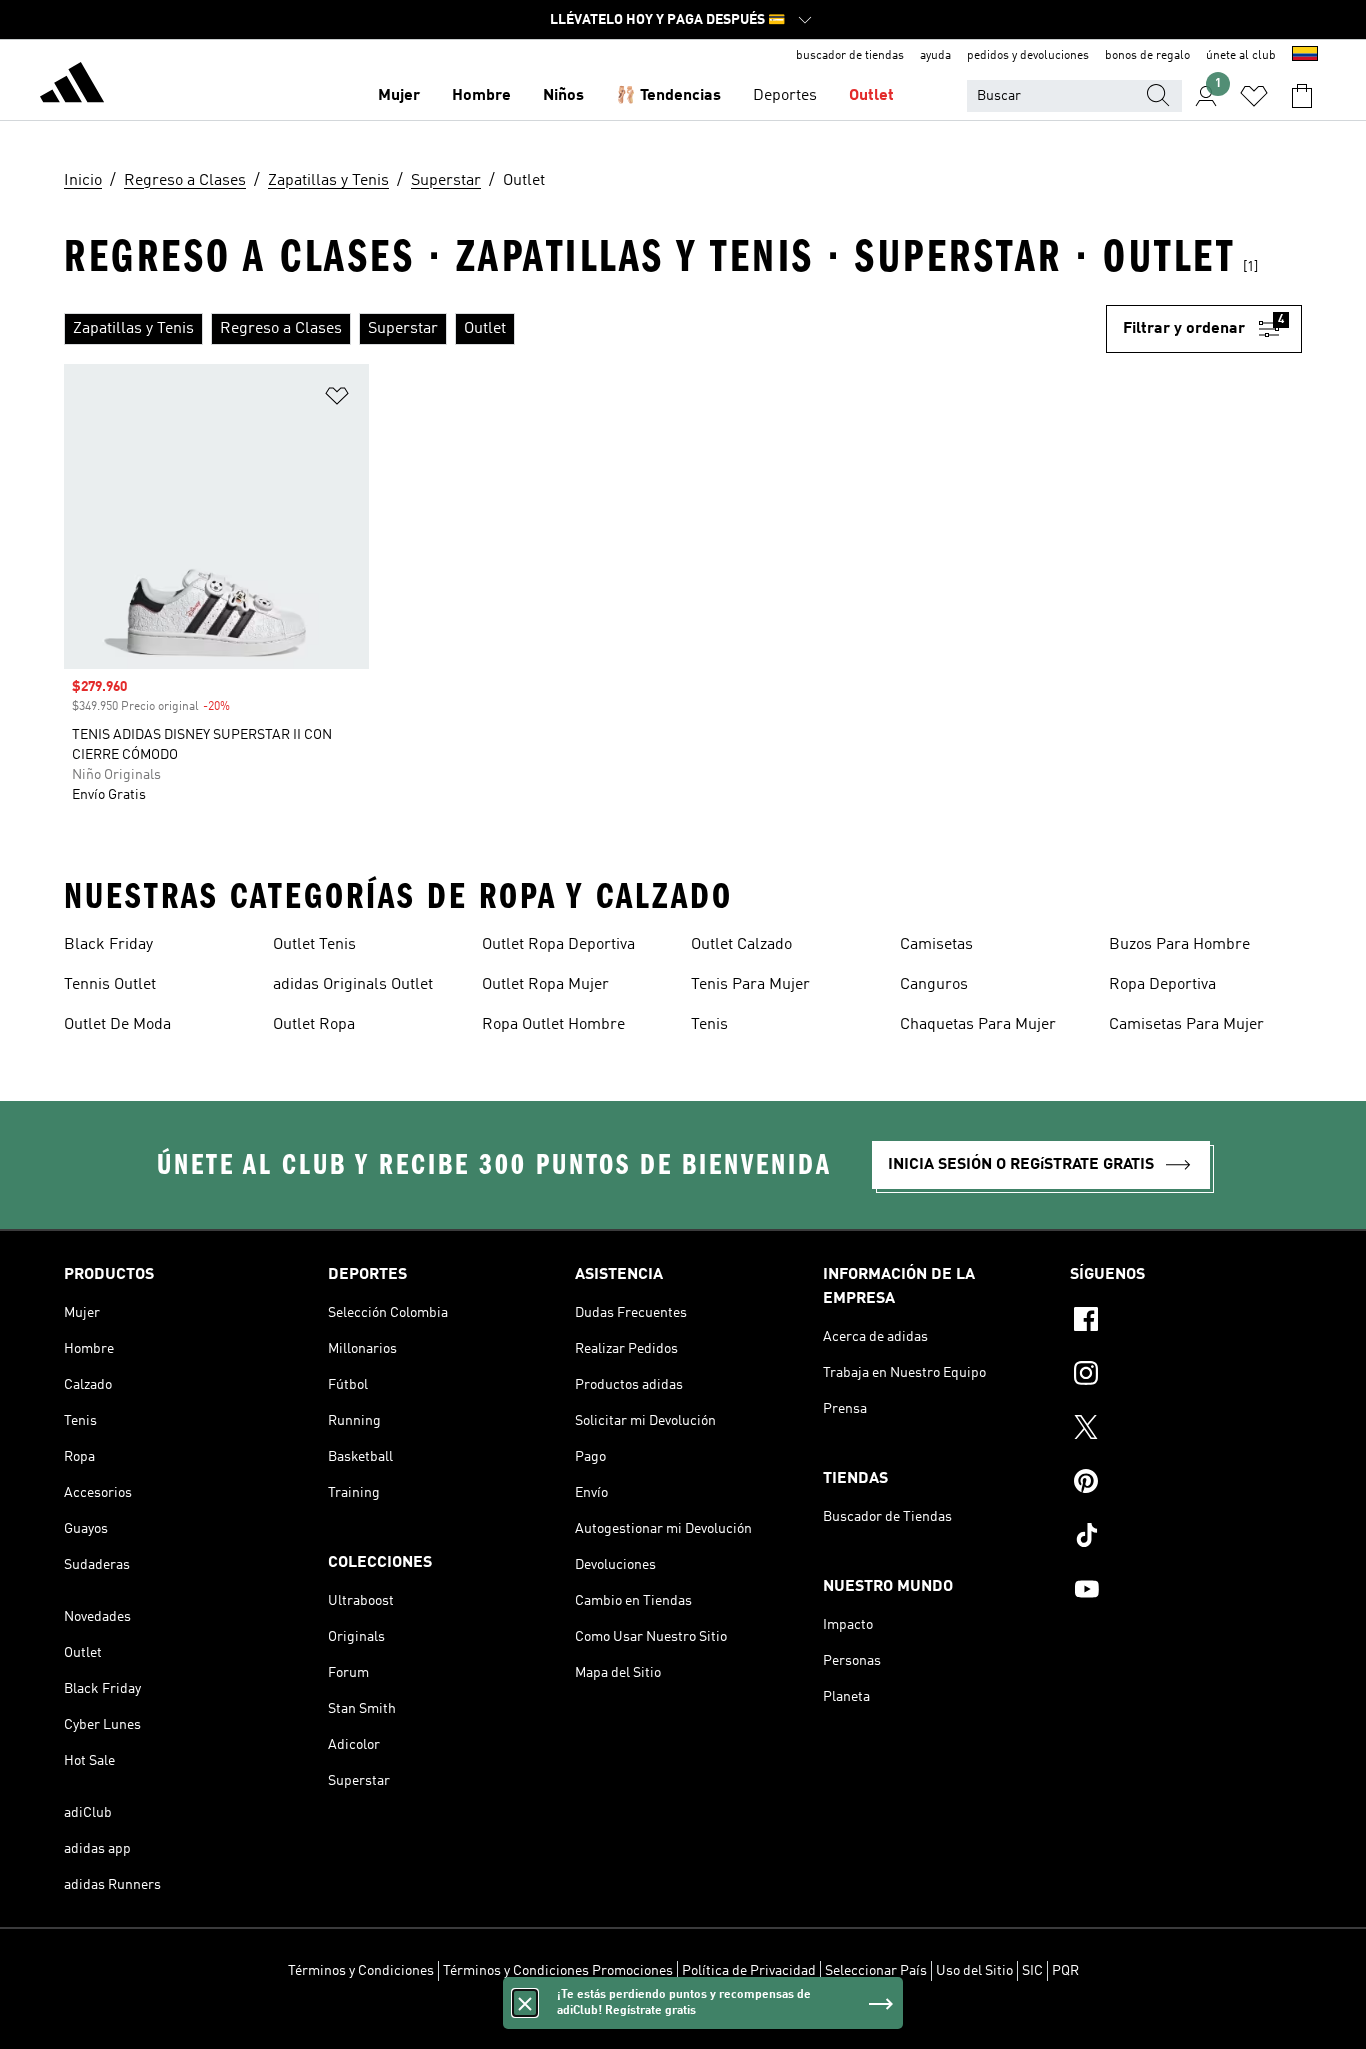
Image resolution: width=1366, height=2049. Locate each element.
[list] (585, 329)
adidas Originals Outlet (353, 985)
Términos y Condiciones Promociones (558, 1971)
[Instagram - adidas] (1186, 1376)
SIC (1032, 1971)
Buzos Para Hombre (1179, 945)
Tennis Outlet (110, 985)
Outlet (871, 96)
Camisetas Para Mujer (1186, 1025)
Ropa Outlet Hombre (553, 1025)
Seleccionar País (876, 1971)
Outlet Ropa (314, 1025)
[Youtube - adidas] (1186, 1592)
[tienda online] (72, 86)
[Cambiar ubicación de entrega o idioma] (1305, 56)
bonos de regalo (1147, 56)
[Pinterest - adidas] (1186, 1484)
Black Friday (108, 945)
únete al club (1241, 56)
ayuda (935, 56)
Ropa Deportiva (1162, 985)
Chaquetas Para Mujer (978, 1025)
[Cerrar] (525, 2003)
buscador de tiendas (850, 56)
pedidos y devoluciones (1028, 56)
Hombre (481, 96)
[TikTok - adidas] (1186, 1538)
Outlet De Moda (117, 1025)
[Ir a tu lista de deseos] (1254, 96)
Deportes (785, 96)
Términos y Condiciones (361, 1971)
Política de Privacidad (749, 1971)
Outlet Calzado (741, 945)
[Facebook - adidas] (1186, 1322)
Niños (563, 96)
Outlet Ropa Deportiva (558, 945)
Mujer (399, 96)
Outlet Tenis (314, 945)
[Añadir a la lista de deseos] (337, 399)
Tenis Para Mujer (750, 985)
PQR (1065, 1971)
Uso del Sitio (974, 1971)
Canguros (934, 985)
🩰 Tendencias (668, 96)
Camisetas (936, 945)
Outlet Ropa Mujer (545, 985)
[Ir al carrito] (1302, 96)
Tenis (709, 1025)
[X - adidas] (1186, 1430)
